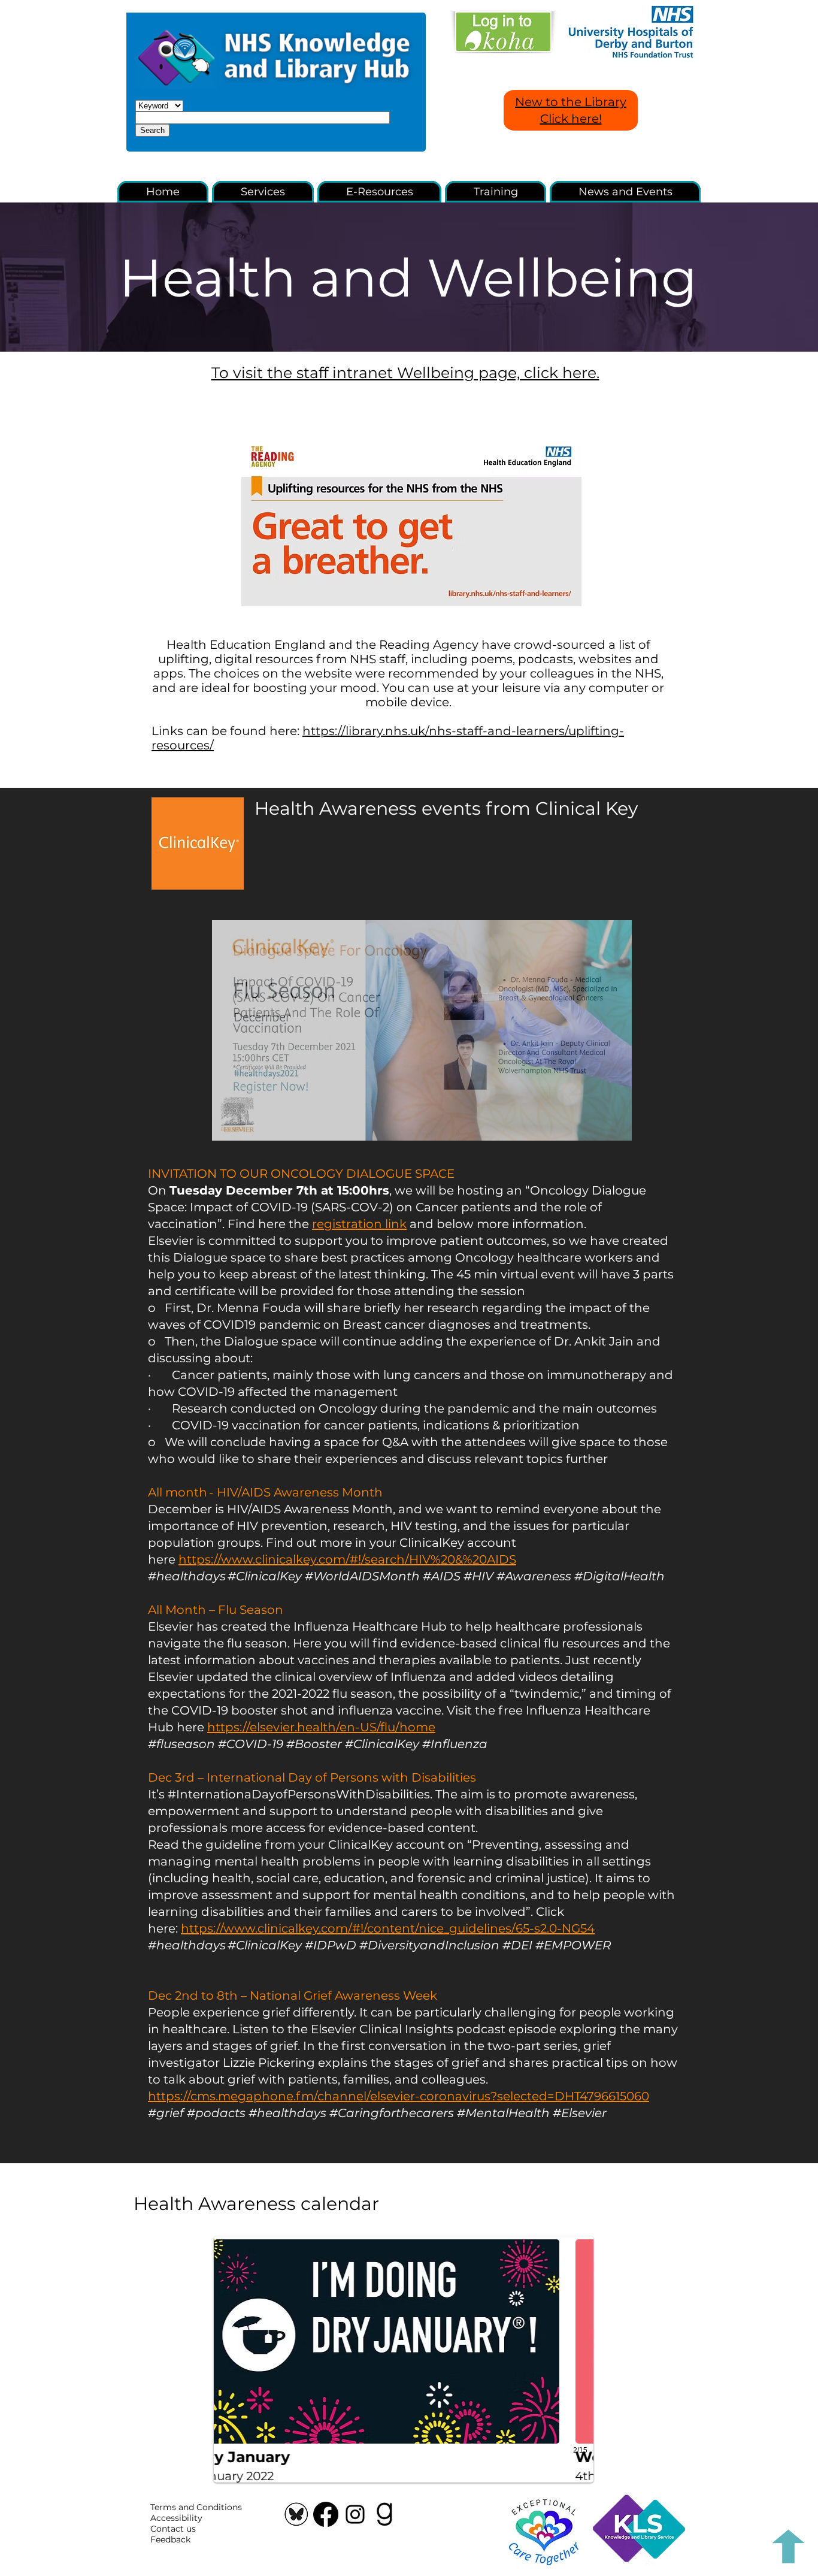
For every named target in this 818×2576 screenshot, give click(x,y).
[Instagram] (355, 2514)
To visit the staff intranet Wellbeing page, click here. (405, 373)
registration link (359, 1224)
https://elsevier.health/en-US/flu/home (321, 1727)
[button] (411, 521)
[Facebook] (326, 2514)
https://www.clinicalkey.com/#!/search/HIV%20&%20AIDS (347, 1559)
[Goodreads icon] (384, 2514)
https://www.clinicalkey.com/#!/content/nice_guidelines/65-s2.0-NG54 (388, 1928)
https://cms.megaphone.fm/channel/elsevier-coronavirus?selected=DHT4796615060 (399, 2096)
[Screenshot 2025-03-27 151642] (296, 2514)
